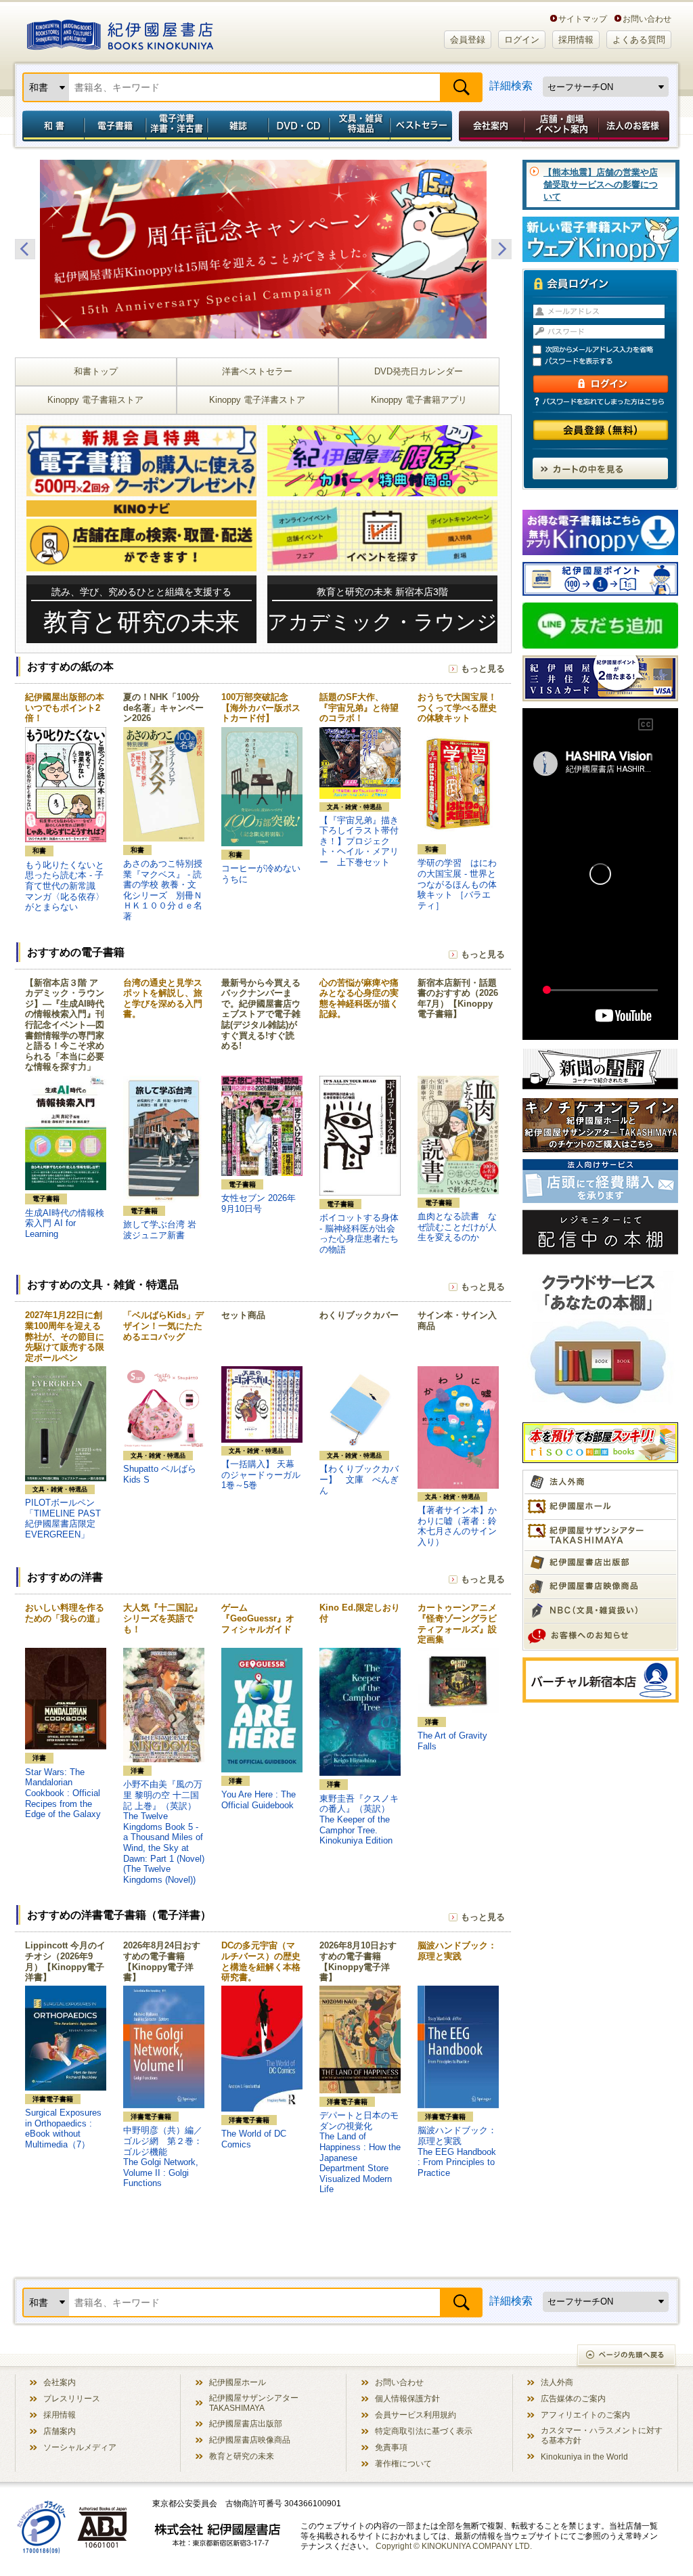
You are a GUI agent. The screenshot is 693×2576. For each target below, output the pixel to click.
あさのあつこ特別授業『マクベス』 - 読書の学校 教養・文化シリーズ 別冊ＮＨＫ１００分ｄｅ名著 (163, 890)
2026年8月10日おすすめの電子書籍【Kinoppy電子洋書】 (358, 1961)
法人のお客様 (635, 126)
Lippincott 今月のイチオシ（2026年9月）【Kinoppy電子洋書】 (65, 1961)
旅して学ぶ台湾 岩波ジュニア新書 (160, 1230)
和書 (51, 126)
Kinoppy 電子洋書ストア (257, 400)
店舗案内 (60, 2431)
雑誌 (238, 126)
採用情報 (576, 40)
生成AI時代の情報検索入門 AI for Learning (65, 1223)
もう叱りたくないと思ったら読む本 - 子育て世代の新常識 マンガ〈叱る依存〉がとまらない (65, 886)
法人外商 (557, 2382)
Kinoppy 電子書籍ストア (95, 400)
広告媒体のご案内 (573, 2398)
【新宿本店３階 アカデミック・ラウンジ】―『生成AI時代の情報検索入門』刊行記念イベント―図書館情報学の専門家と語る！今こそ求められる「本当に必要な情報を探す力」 (65, 1025)
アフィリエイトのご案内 (585, 2415)
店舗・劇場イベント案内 (561, 126)
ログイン (522, 40)
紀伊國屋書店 (120, 32)
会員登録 (468, 40)
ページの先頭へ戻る (627, 2356)
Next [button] (501, 249)
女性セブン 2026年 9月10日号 (259, 1203)
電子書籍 (115, 126)
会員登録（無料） (601, 430)
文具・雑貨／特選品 (360, 126)
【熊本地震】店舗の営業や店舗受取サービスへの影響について (601, 184)
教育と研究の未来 (242, 2456)
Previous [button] (25, 249)
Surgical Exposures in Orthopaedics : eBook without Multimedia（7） (63, 2129)
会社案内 (489, 126)
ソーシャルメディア (80, 2447)
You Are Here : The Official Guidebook (259, 1800)
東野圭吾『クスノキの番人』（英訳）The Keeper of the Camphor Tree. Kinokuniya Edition (359, 1819)
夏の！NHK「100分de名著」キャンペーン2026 (163, 707)
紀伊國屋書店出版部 (246, 2423)
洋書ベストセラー (257, 371)
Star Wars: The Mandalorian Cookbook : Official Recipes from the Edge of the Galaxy (63, 1793)
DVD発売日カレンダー (419, 371)
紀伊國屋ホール (238, 2382)
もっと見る (483, 669)
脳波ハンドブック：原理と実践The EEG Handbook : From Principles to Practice (457, 2151)
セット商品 (243, 1315)
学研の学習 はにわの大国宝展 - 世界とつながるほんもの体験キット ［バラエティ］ (457, 884)
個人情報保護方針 (407, 2398)
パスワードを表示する (606, 362)
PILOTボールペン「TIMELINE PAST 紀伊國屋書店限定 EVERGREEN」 (63, 1519)
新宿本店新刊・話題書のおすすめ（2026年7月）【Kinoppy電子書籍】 (458, 999)
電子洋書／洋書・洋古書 (176, 126)
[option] (263, 249)
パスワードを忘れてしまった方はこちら (600, 401)
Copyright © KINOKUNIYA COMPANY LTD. (454, 2546)
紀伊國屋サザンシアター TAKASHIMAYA (254, 2403)
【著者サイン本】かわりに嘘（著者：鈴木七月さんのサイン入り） (457, 1526)
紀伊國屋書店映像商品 (250, 2440)
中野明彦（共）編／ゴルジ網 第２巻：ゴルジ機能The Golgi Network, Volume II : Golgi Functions (163, 2157)
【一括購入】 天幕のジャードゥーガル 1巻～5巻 (265, 1475)
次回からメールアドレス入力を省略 (606, 350)
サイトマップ (583, 19)
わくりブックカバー (359, 1315)
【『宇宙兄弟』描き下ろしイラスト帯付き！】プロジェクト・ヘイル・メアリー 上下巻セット (359, 841)
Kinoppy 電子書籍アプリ (419, 400)
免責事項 (391, 2447)
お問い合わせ (647, 19)
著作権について (403, 2463)
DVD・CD (299, 126)
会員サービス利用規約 (416, 2415)
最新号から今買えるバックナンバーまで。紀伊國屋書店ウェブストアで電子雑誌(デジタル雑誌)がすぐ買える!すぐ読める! (261, 1014)
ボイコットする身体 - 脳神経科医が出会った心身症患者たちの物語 (359, 1234)
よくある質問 (639, 40)
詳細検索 (511, 86)
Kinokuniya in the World (584, 2457)
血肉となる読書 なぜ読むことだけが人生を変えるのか (457, 1227)
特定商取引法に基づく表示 (424, 2431)
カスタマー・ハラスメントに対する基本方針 (602, 2435)
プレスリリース (72, 2398)
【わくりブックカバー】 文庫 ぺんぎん (359, 1479)
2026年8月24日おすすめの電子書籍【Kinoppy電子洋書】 (162, 1961)
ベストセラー (423, 126)
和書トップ (96, 371)
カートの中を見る (600, 468)
